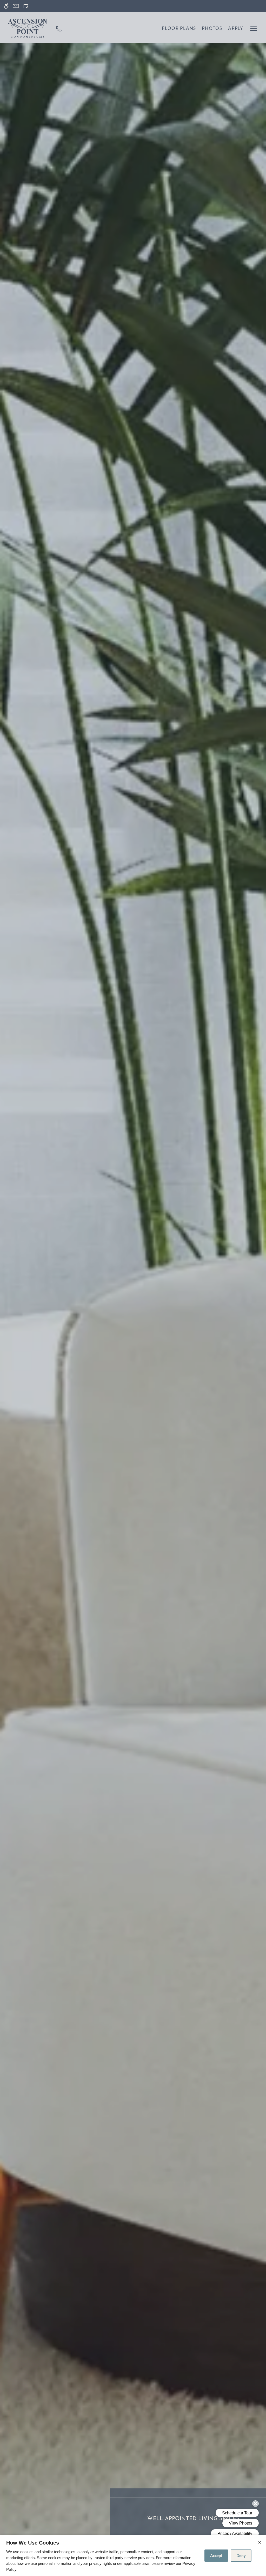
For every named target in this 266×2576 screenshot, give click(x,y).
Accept (216, 2555)
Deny (241, 2555)
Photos (212, 28)
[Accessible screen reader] (6, 6)
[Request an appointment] (26, 6)
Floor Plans (179, 28)
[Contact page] (16, 6)
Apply (236, 28)
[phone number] (59, 28)
